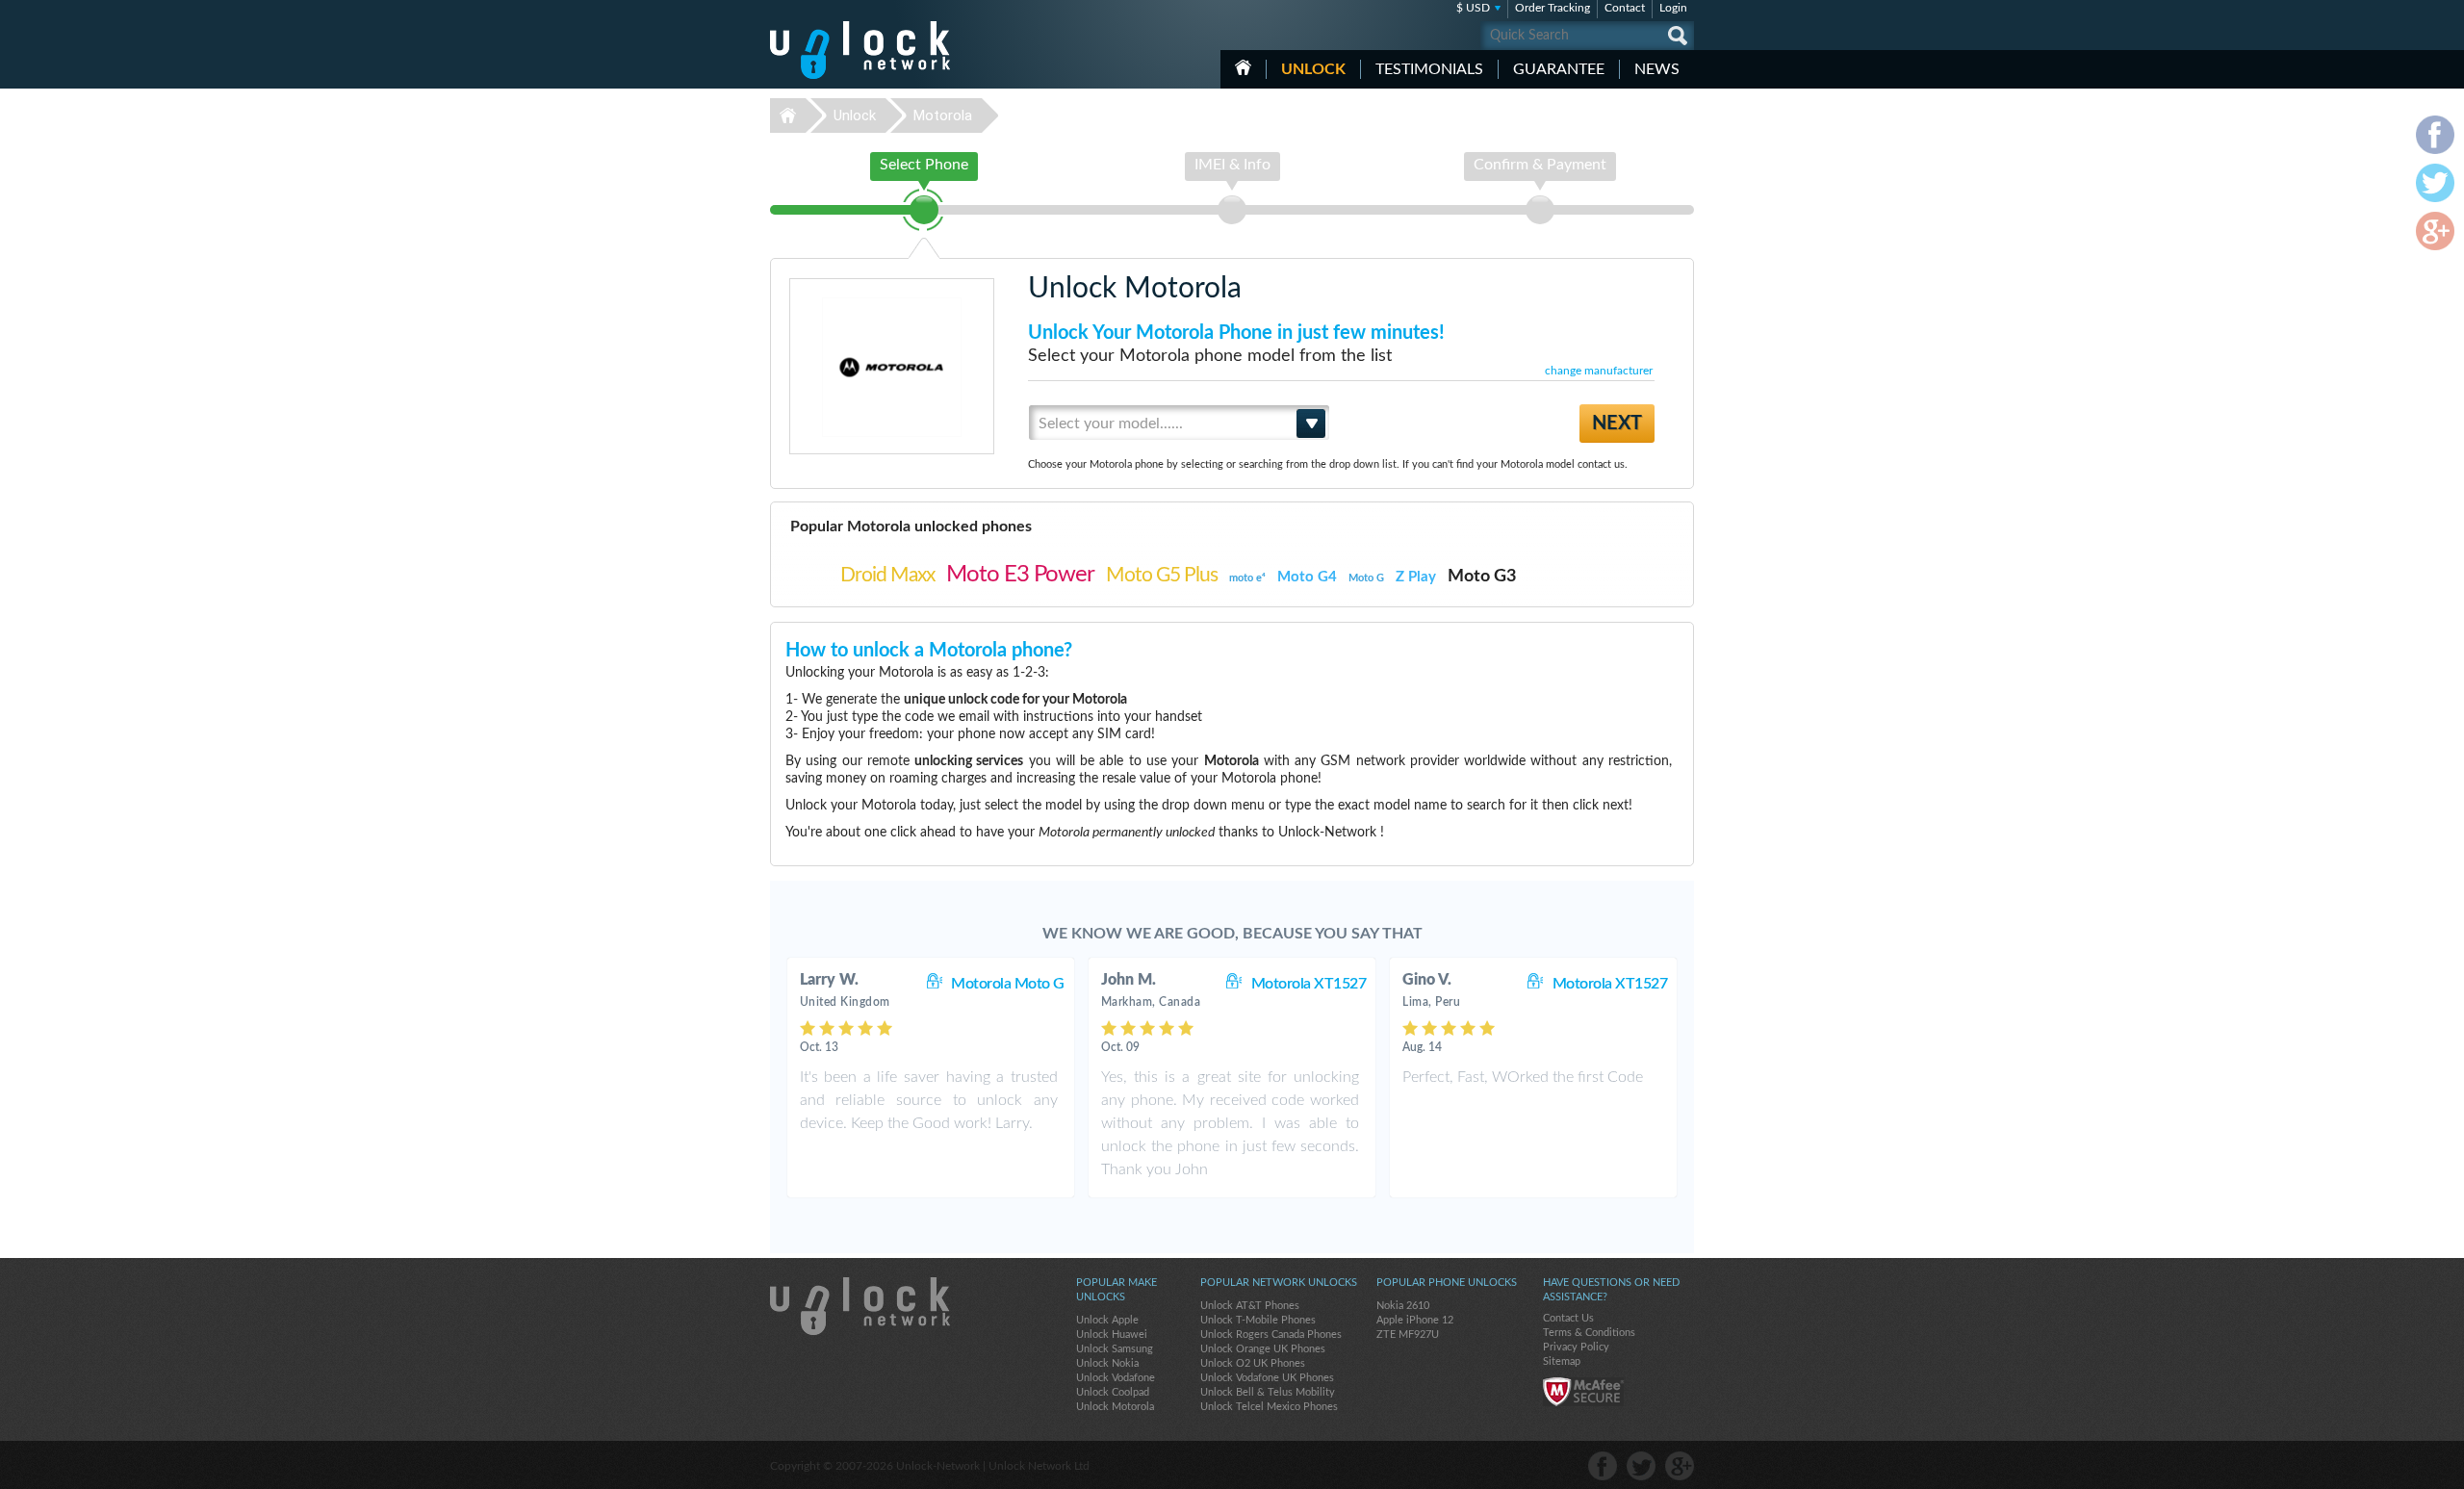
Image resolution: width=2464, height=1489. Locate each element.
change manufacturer (1599, 371)
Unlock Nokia (1107, 1363)
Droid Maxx (887, 575)
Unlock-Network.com (860, 1306)
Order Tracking (1553, 8)
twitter (1641, 1466)
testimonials (1429, 69)
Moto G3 (1482, 577)
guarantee (1559, 69)
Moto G (1366, 578)
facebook (1603, 1466)
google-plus (1680, 1466)
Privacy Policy (1576, 1347)
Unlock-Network (860, 50)
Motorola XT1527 (1309, 984)
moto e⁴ (1247, 578)
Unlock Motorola (1115, 1407)
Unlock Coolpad (1113, 1392)
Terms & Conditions (1589, 1333)
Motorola (943, 116)
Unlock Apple (1107, 1320)
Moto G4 (1307, 577)
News (1657, 69)
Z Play (1416, 577)
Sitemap (1562, 1361)
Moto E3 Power (1020, 575)
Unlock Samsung (1115, 1349)
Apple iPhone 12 (1415, 1320)
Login (1673, 8)
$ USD (1473, 8)
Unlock (1313, 69)
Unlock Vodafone (1116, 1378)
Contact (1625, 8)
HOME (1243, 67)
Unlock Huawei (1112, 1335)
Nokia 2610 (1403, 1306)
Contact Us (1568, 1318)
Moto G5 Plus (1162, 575)
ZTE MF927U (1408, 1335)
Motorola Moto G (1008, 984)
